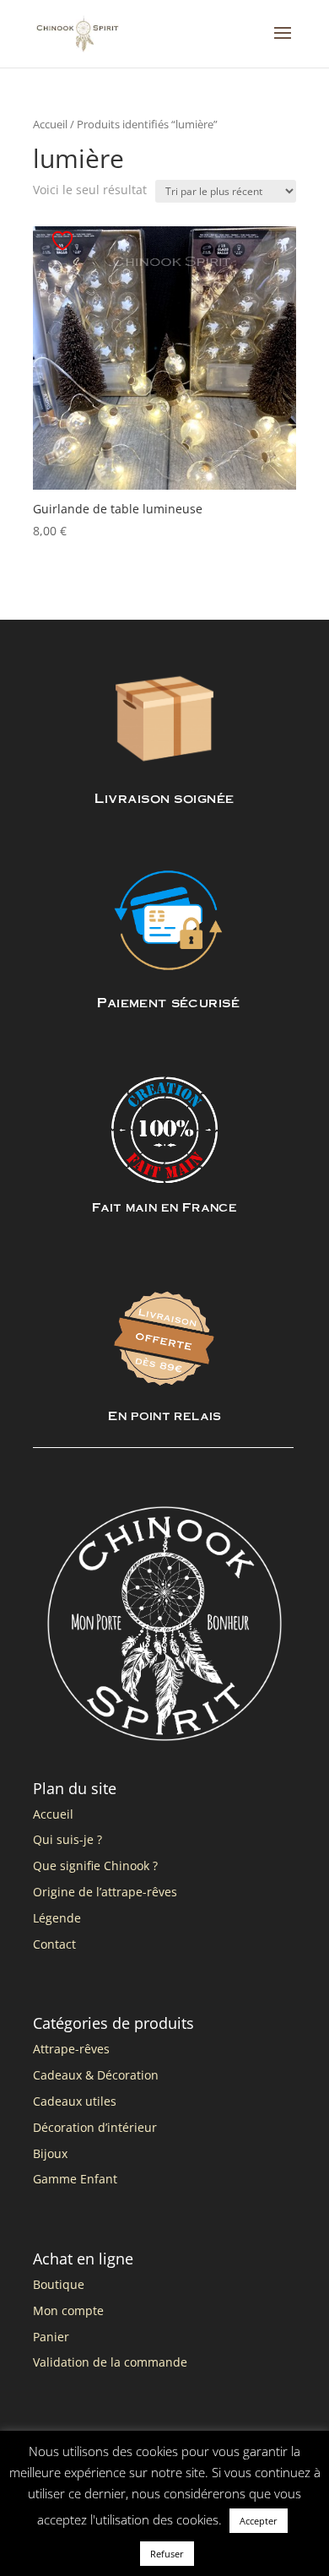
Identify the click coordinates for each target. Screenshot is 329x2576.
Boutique (59, 2284)
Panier (51, 2337)
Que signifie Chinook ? (95, 1866)
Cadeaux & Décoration (96, 2075)
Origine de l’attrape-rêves (105, 1892)
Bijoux (50, 2153)
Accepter (259, 2521)
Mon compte (68, 2310)
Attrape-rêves (71, 2049)
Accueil (50, 124)
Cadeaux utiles (75, 2101)
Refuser (167, 2554)
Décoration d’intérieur (95, 2127)
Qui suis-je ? (67, 1839)
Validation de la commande (110, 2362)
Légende (57, 1918)
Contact (54, 1944)
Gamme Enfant (75, 2179)
